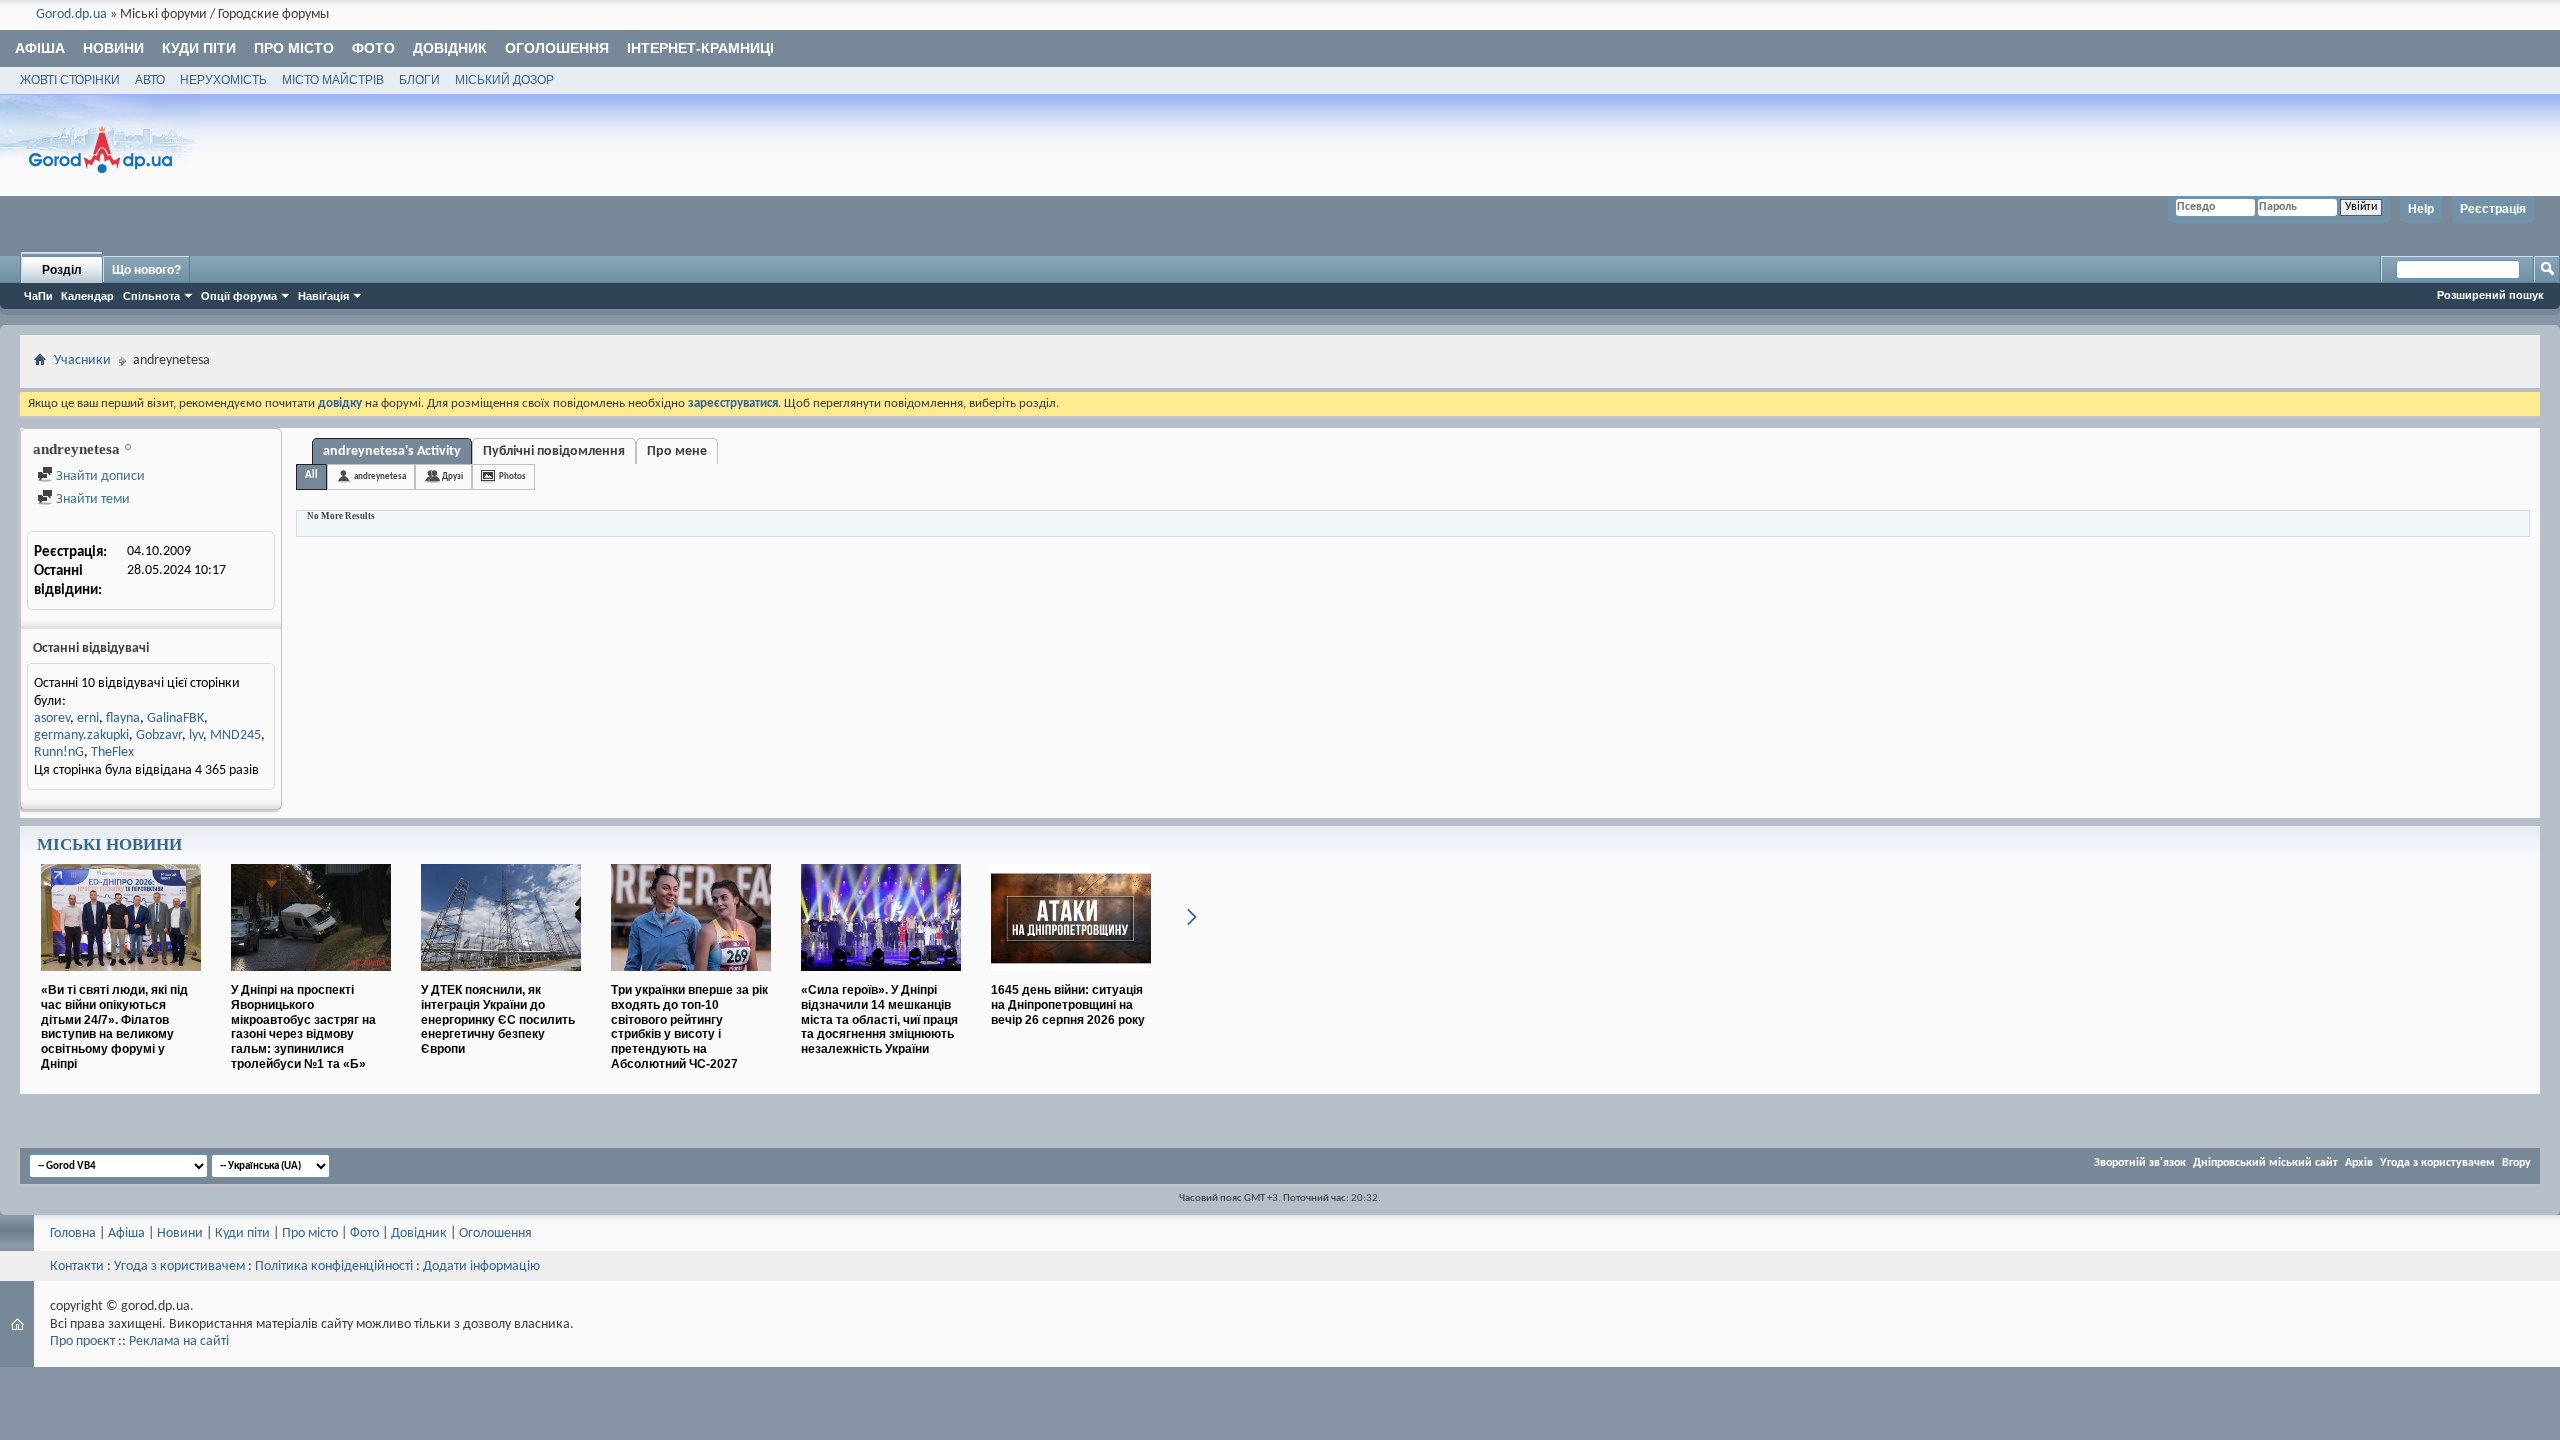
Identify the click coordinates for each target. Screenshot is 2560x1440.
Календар (87, 296)
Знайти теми (91, 499)
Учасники (82, 360)
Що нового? (146, 270)
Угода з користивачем (179, 1266)
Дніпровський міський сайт (2265, 1163)
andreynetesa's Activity (392, 451)
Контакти (77, 1266)
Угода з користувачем (2437, 1163)
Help (2421, 209)
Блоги (419, 80)
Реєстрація (2493, 209)
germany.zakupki (81, 735)
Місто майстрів (333, 80)
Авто (150, 80)
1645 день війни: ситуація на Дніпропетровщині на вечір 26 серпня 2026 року (1068, 1005)
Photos (512, 476)
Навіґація (323, 296)
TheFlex (112, 752)
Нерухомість (223, 80)
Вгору (2516, 1163)
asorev (52, 718)
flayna (123, 718)
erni (88, 718)
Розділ (62, 270)
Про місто (294, 48)
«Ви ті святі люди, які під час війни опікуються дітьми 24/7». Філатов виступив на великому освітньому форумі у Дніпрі (114, 1027)
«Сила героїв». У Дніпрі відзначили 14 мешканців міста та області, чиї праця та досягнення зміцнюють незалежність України (879, 1019)
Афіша (40, 48)
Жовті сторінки (70, 80)
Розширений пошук (2490, 295)
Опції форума (239, 296)
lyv (196, 735)
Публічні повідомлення (554, 451)
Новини (113, 48)
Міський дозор (504, 80)
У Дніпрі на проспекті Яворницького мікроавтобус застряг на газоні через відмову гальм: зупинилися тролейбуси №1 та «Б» (303, 1027)
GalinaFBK (175, 718)
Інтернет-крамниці (700, 48)
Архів (2359, 1163)
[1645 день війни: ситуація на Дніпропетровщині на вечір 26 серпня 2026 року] (1071, 979)
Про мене (677, 451)
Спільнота (151, 296)
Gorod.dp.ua (71, 14)
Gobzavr (159, 735)
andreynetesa (380, 476)
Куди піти (199, 48)
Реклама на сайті (179, 1341)
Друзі (452, 476)
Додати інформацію (481, 1266)
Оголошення (557, 48)
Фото (373, 48)
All (311, 475)
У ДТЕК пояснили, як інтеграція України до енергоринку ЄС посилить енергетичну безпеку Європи (498, 1019)
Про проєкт (82, 1341)
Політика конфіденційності (334, 1266)
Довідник (450, 48)
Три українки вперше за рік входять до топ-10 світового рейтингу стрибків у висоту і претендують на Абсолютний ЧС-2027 (689, 1027)
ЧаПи (38, 296)
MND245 (235, 735)
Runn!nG (59, 752)
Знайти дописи (99, 476)
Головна (73, 1233)
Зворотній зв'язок (2140, 1163)
